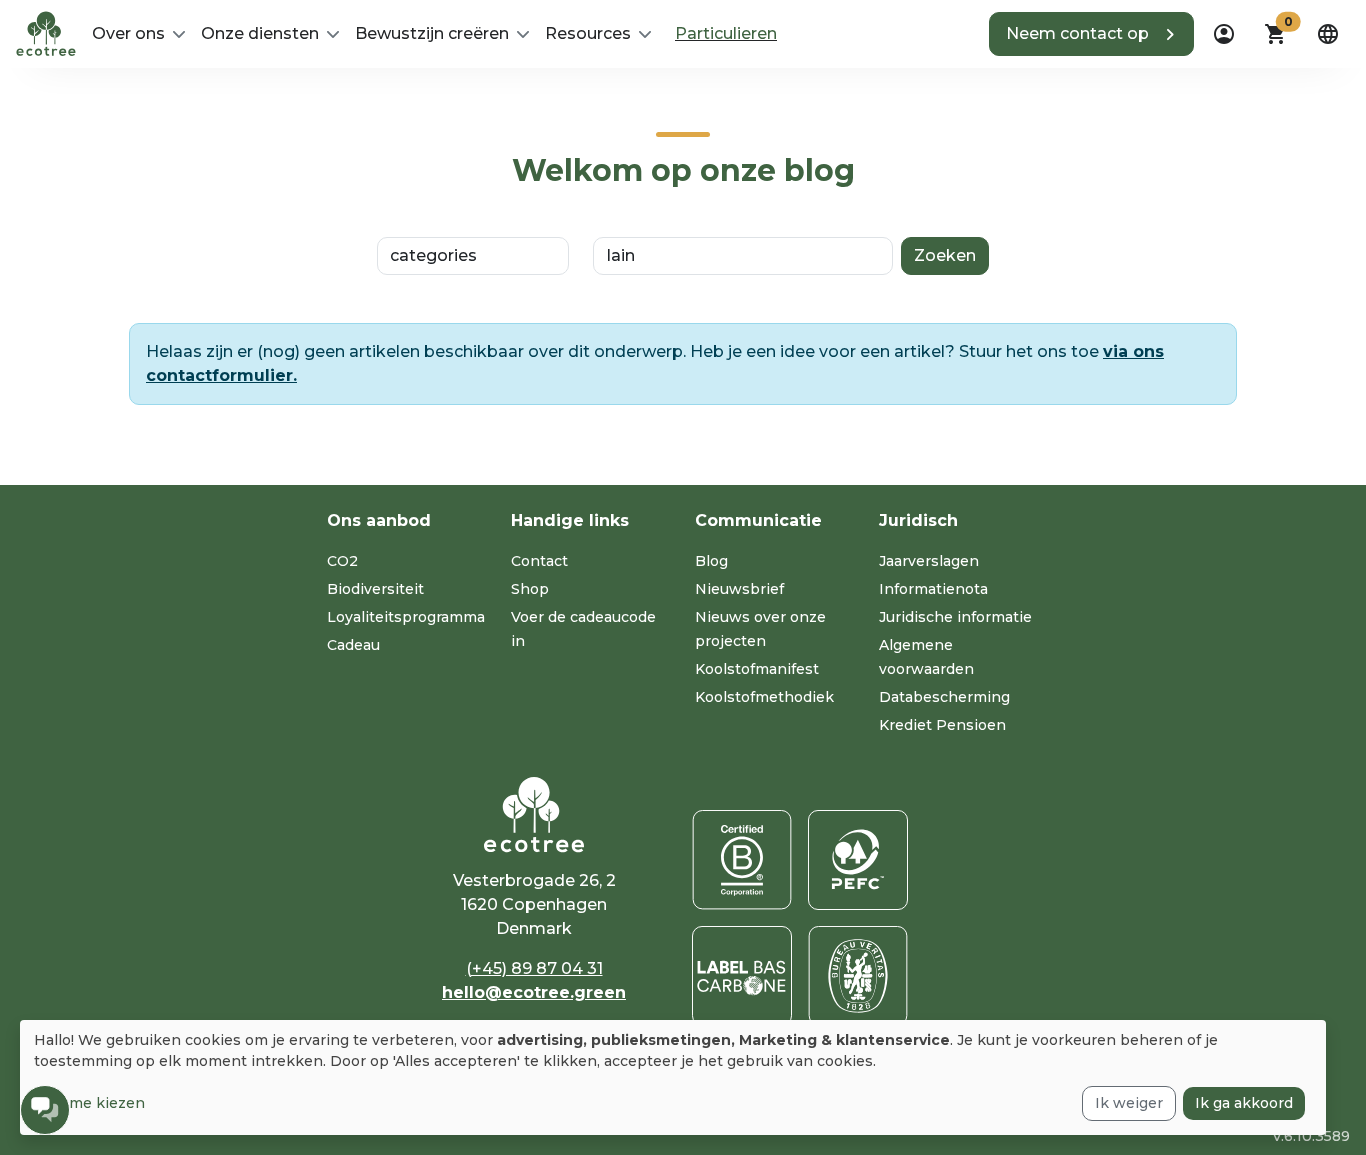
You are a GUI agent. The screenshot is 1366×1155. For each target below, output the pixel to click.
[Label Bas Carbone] (742, 976)
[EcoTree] (46, 32)
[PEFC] (858, 860)
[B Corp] (742, 860)
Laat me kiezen (89, 1103)
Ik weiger (1129, 1103)
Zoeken (945, 255)
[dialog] (673, 1077)
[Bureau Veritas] (858, 976)
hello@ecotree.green (534, 992)
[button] (1091, 34)
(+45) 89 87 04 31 (534, 968)
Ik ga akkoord (1244, 1103)
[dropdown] (1224, 34)
